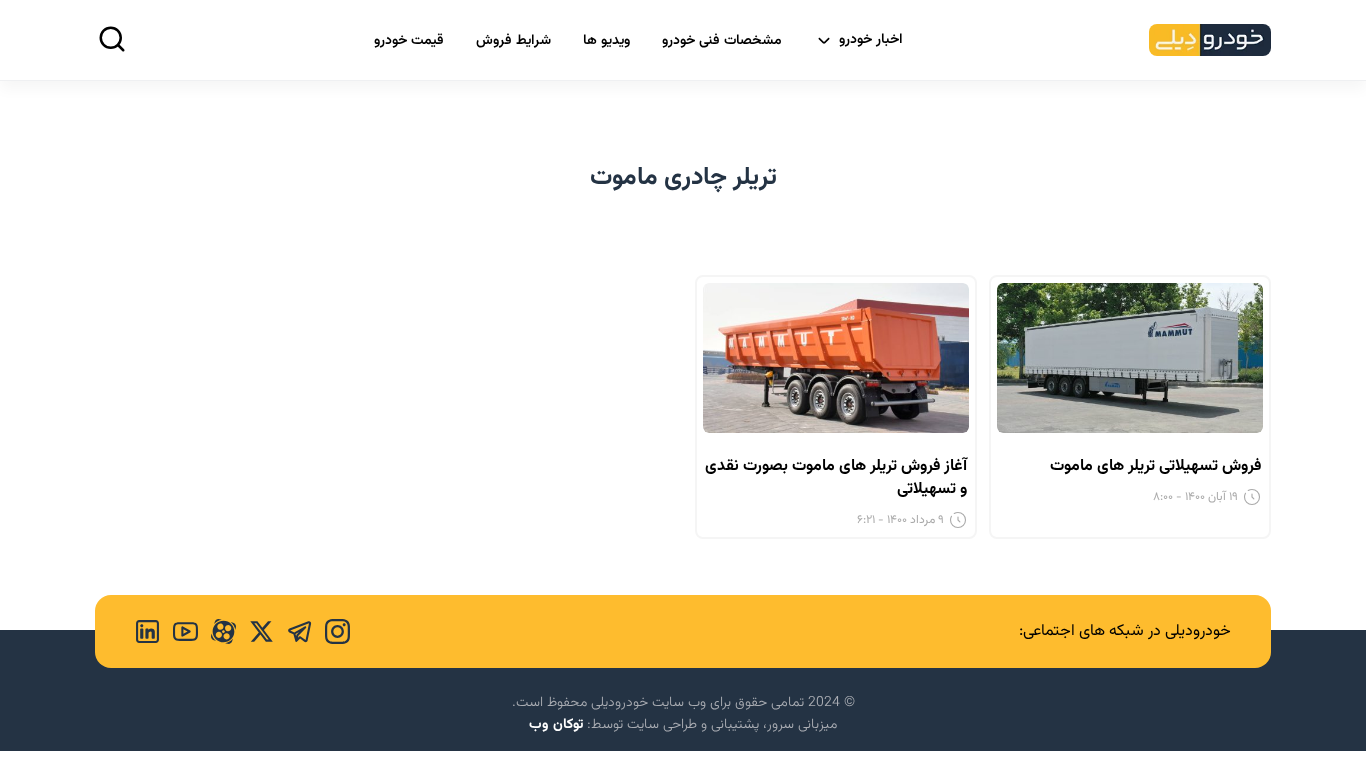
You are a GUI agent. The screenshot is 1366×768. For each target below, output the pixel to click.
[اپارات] (217, 631)
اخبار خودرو (871, 40)
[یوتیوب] (179, 631)
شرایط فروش (513, 41)
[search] (112, 39)
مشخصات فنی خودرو (722, 41)
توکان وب (556, 725)
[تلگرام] (293, 631)
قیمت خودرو (409, 41)
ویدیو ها (606, 41)
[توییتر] (255, 631)
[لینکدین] (147, 631)
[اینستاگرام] (331, 631)
